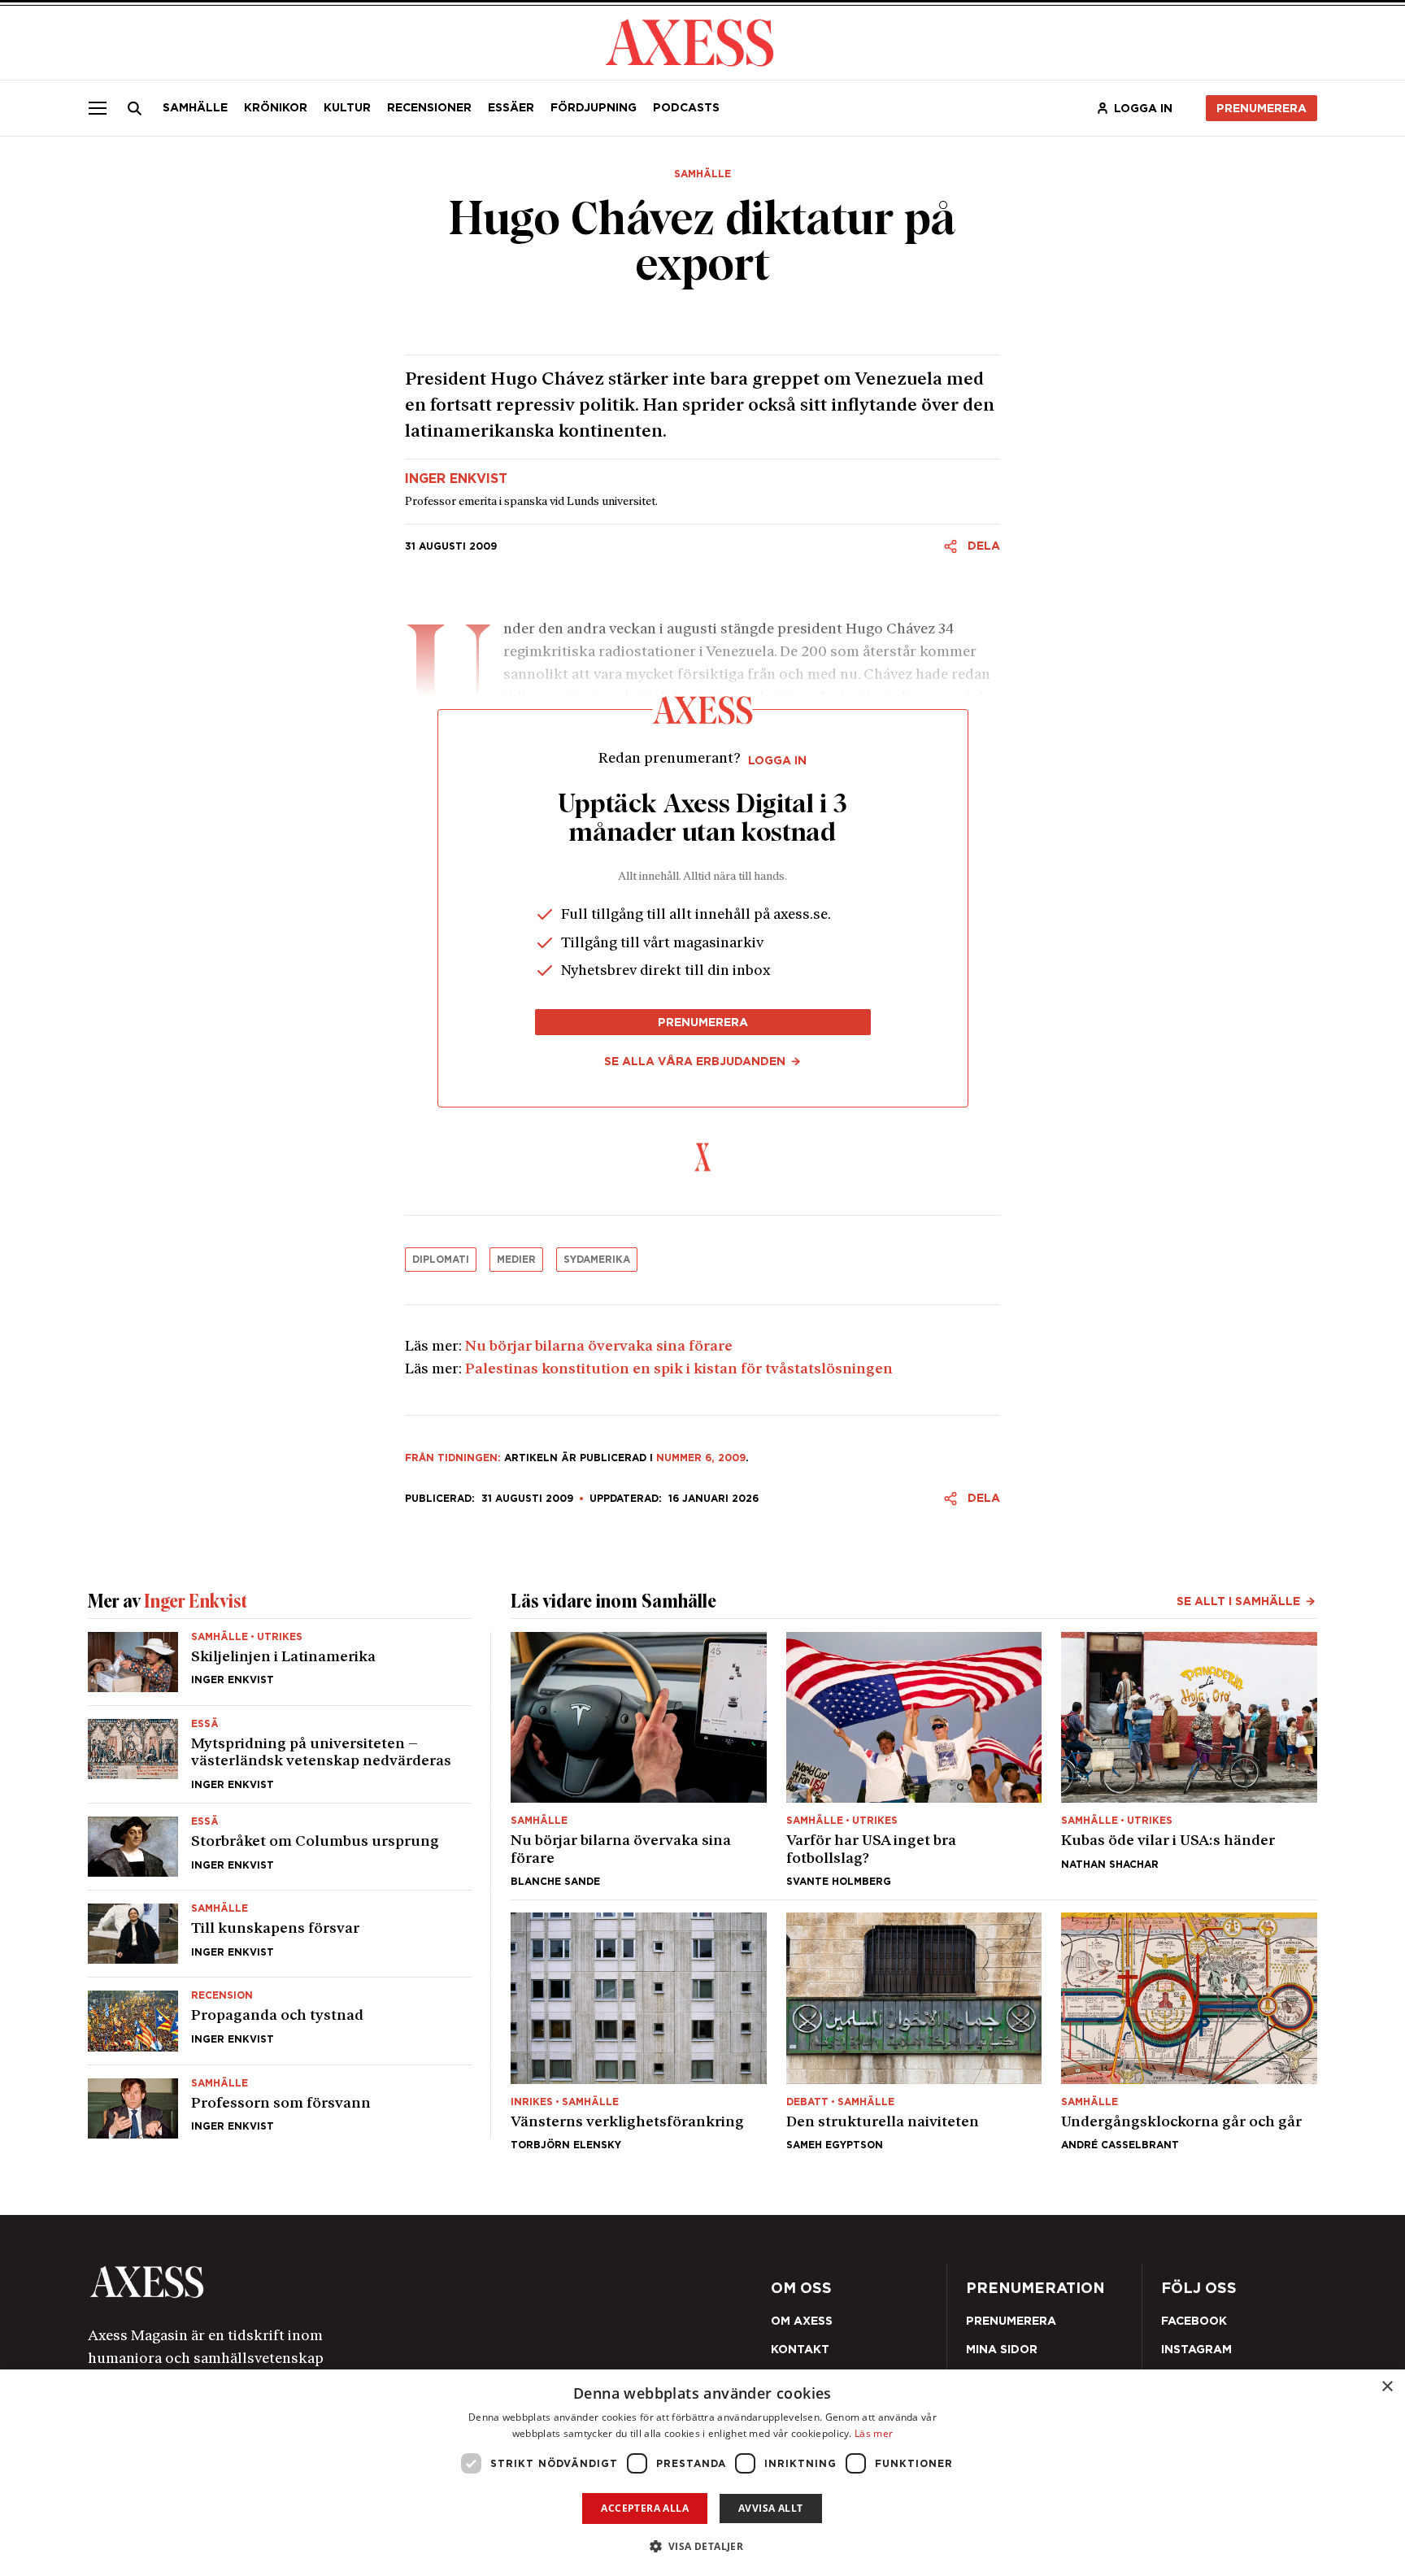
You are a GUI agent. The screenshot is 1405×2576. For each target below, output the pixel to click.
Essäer (511, 107)
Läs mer (874, 2433)
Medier (516, 1259)
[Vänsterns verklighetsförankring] (639, 2031)
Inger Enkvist (456, 479)
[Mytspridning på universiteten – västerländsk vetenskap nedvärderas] (280, 1754)
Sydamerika (597, 1259)
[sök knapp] (135, 108)
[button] (703, 2546)
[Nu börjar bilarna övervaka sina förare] (639, 1760)
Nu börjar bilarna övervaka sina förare (599, 1347)
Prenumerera (1261, 108)
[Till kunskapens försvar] (280, 1934)
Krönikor (276, 107)
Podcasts (686, 107)
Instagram (1196, 2349)
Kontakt (800, 2349)
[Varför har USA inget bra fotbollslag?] (914, 1760)
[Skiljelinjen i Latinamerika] (280, 1669)
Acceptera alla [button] (645, 2508)
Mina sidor (1002, 2349)
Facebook (1194, 2321)
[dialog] (702, 2473)
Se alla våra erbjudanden (695, 1061)
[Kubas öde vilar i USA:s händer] (1189, 1760)
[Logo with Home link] (689, 41)
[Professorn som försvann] (280, 2102)
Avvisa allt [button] (770, 2508)
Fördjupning (594, 107)
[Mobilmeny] (98, 108)
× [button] (1387, 2387)
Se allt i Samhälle (1238, 1601)
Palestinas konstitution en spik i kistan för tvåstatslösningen (679, 1370)
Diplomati (441, 1259)
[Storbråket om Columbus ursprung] (280, 1847)
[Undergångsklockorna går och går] (1189, 2031)
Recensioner (429, 107)
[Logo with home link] (333, 2282)
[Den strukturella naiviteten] (914, 2031)
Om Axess (802, 2321)
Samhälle (195, 107)
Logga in (1143, 108)
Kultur (347, 107)
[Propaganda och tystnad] (280, 2021)
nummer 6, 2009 (701, 1458)
